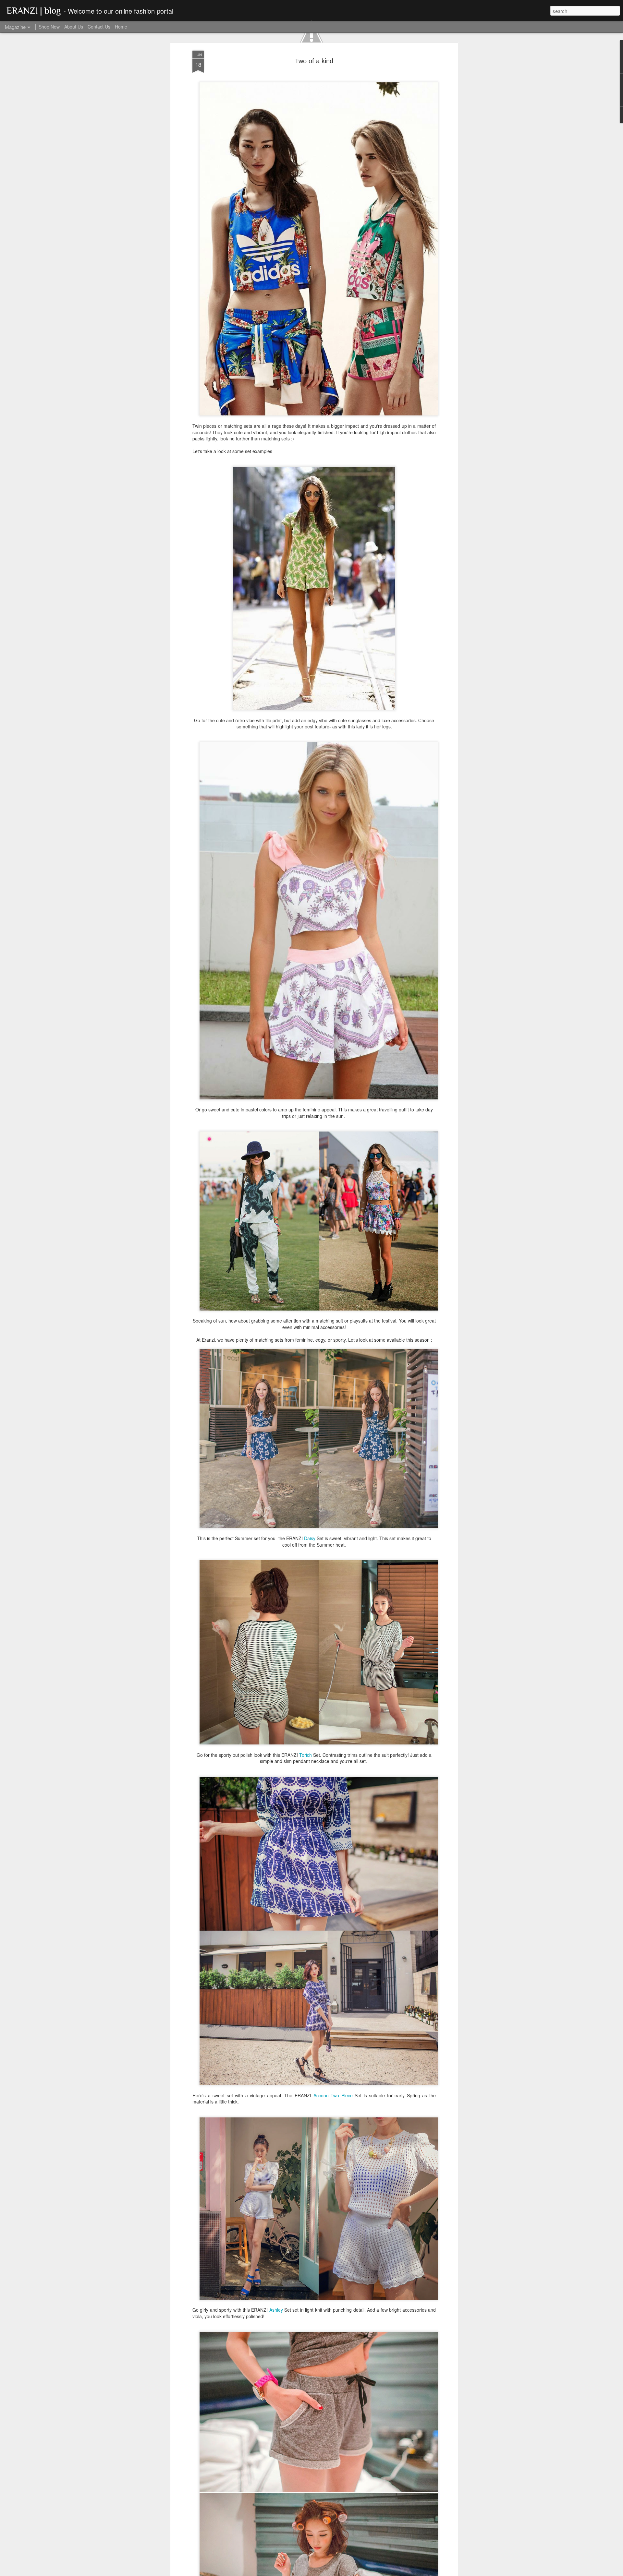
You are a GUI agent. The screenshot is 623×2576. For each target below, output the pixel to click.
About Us (74, 27)
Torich (306, 1755)
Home (121, 27)
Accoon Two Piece (333, 2095)
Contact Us (99, 27)
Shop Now (49, 27)
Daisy (310, 1538)
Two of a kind (314, 61)
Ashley (277, 2310)
